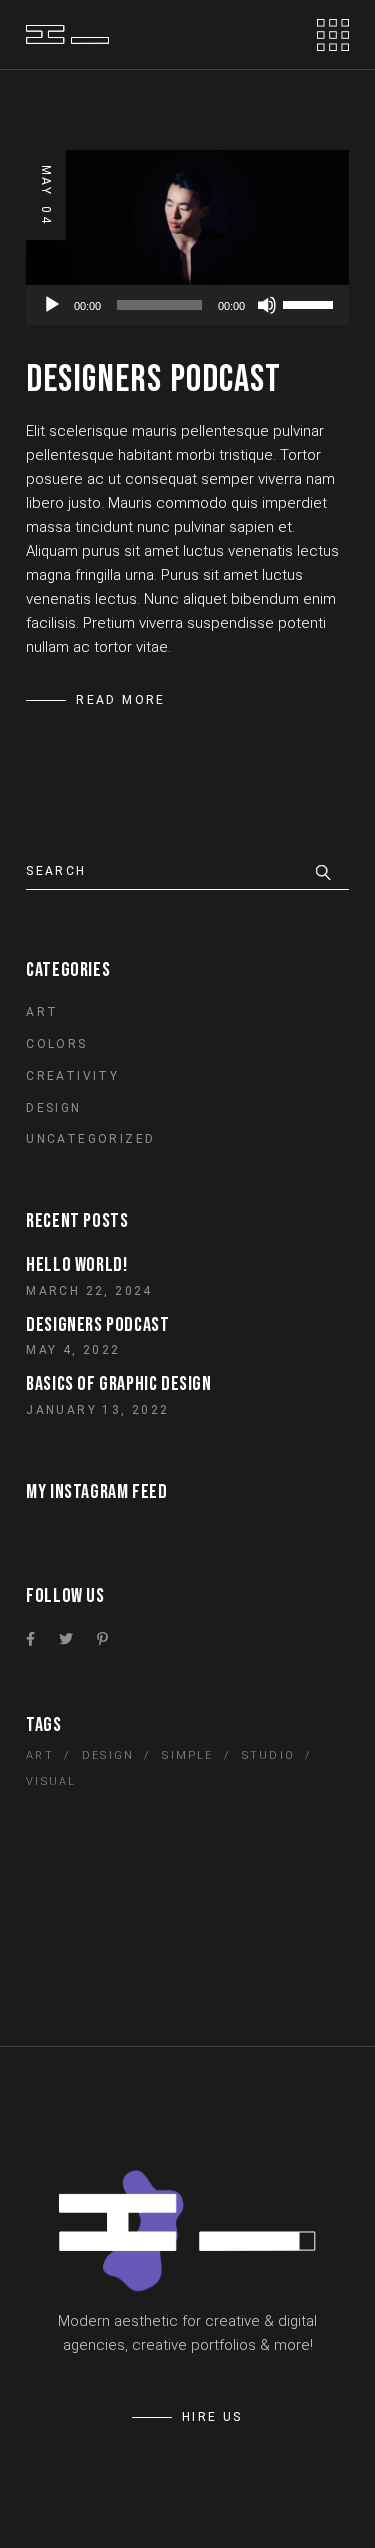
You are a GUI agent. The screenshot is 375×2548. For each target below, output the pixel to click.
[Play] (52, 305)
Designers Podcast (153, 379)
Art (42, 1012)
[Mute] (267, 305)
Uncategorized (90, 1139)
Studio (268, 1755)
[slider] (311, 303)
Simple (187, 1755)
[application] (187, 305)
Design (53, 1108)
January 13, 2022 (97, 1410)
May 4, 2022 (73, 1350)
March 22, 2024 (89, 1291)
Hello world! (76, 1265)
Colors (56, 1044)
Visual (51, 1781)
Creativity (72, 1076)
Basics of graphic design (118, 1384)
